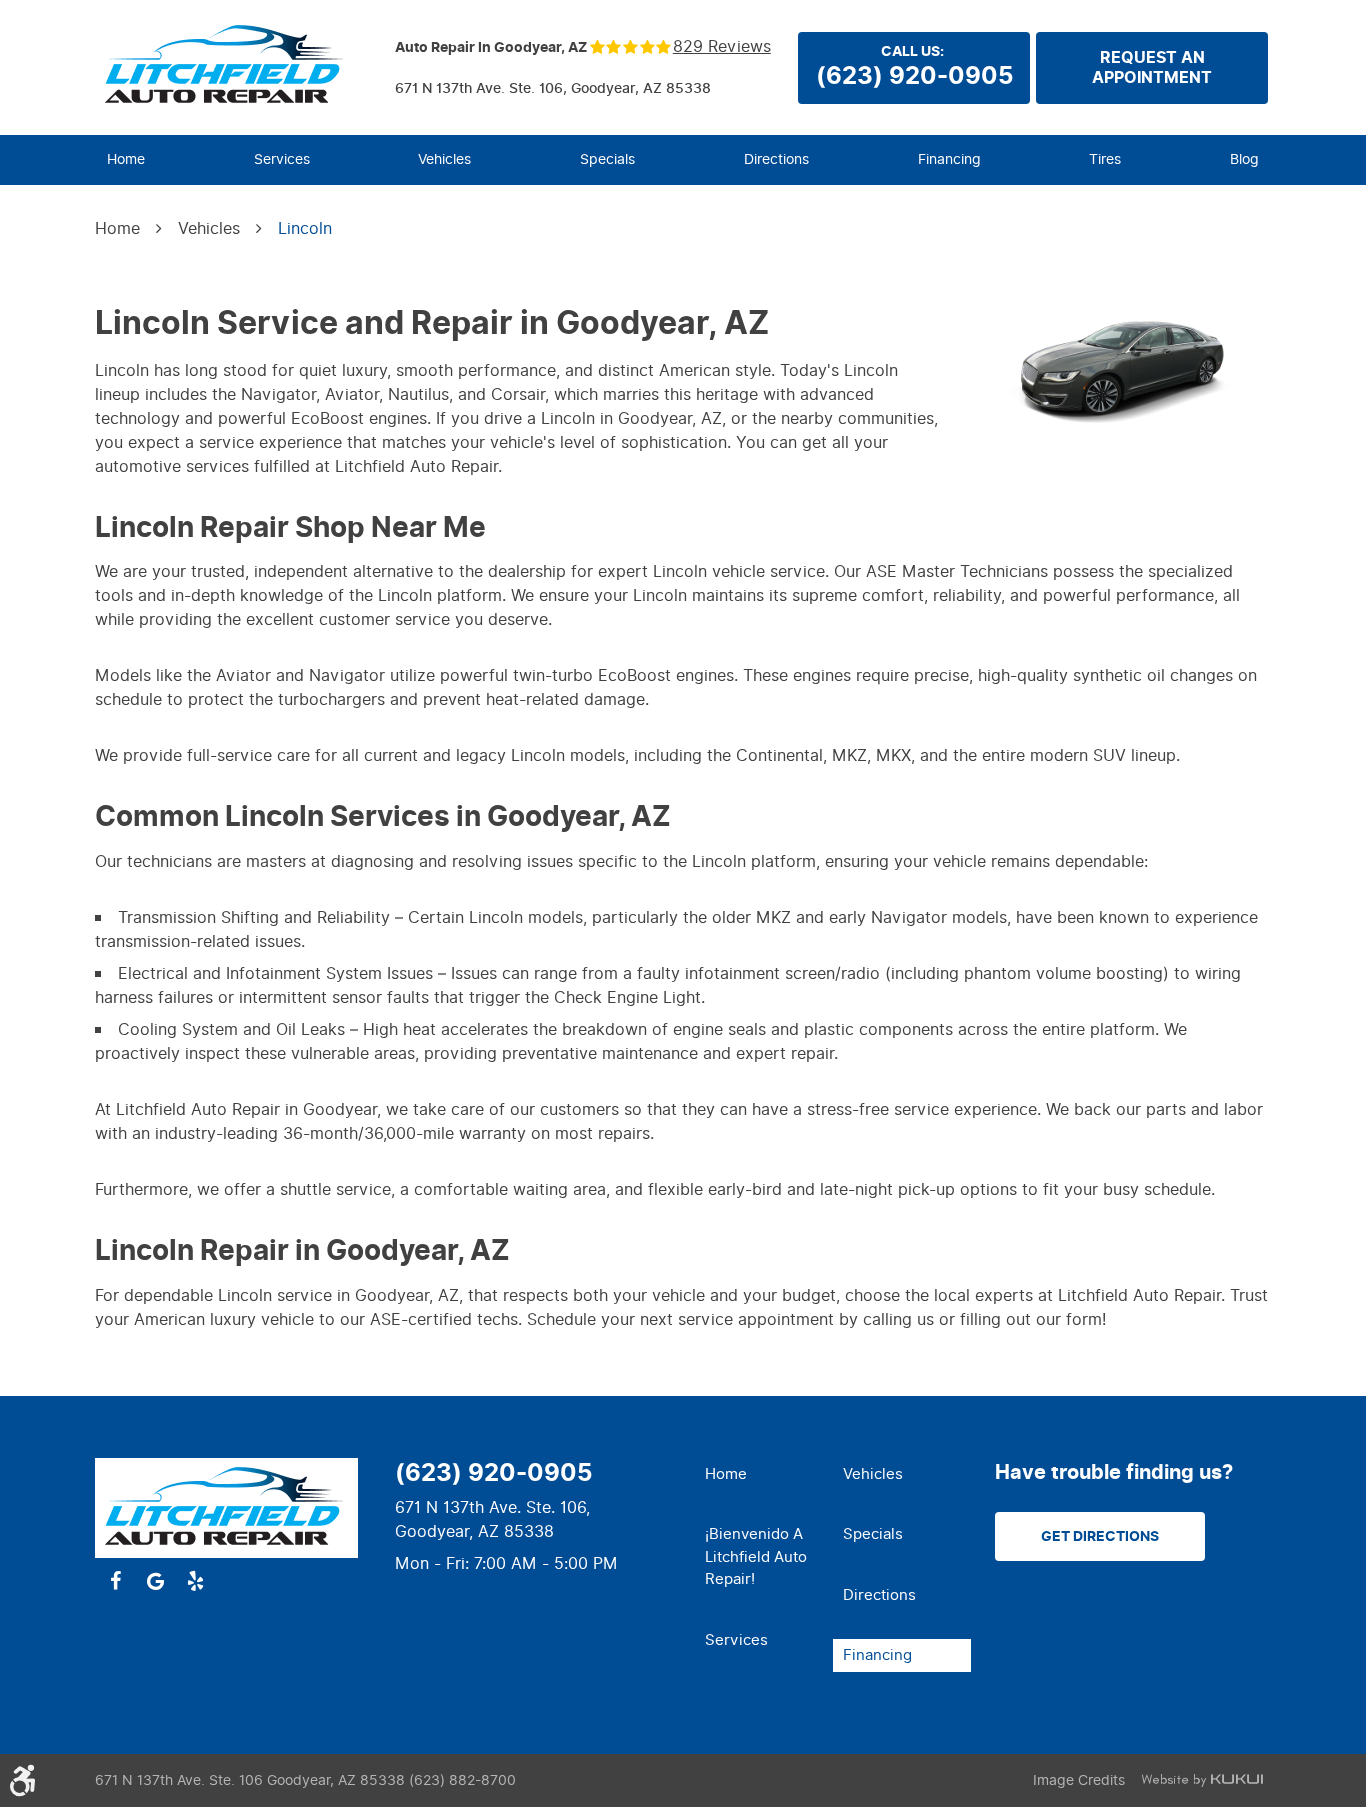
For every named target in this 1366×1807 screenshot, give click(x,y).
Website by (1202, 1780)
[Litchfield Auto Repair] (227, 66)
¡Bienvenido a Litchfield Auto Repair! (756, 1556)
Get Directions (1100, 1536)
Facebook (115, 1581)
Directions (776, 159)
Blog (1244, 159)
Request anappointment (1152, 68)
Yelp (195, 1581)
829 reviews (722, 47)
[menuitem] (126, 160)
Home (126, 159)
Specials (607, 159)
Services (282, 159)
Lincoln (305, 228)
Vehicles (444, 159)
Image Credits (1079, 1780)
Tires (1105, 159)
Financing (949, 159)
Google (155, 1581)
